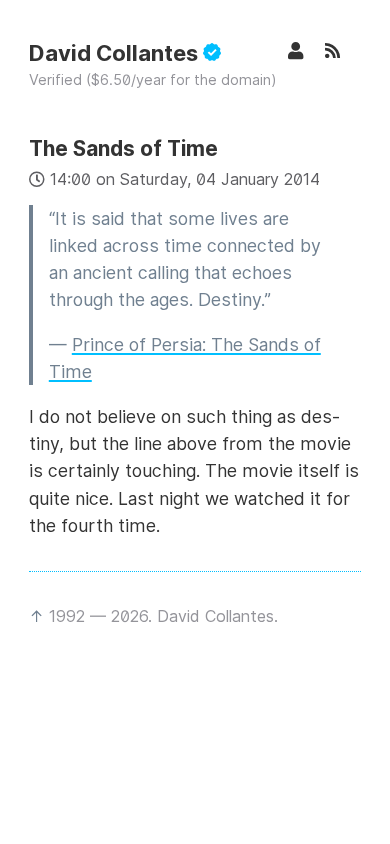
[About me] (306, 50)
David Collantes (116, 53)
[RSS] (343, 50)
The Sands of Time (123, 148)
